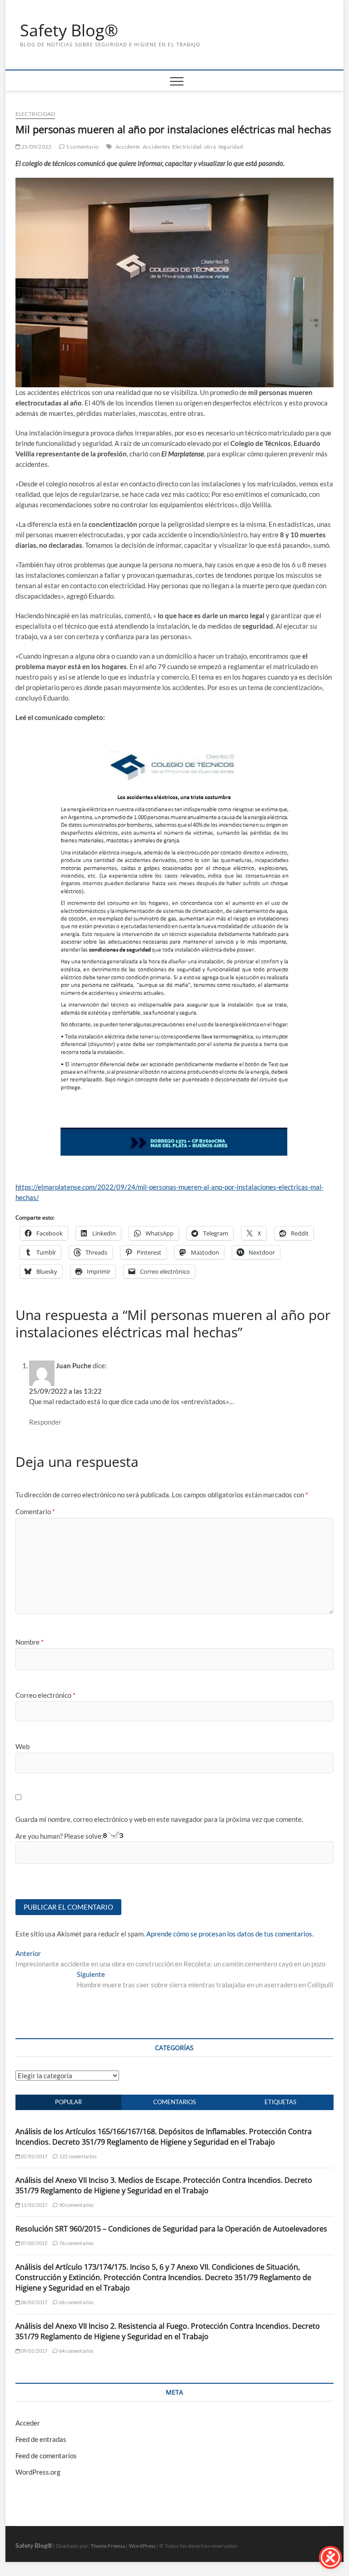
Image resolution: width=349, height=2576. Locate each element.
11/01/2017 (34, 2205)
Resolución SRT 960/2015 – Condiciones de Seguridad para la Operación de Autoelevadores (171, 2229)
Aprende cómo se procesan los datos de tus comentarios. (230, 1934)
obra (210, 147)
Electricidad (35, 114)
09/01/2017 (34, 2351)
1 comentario (82, 147)
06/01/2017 (34, 2302)
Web (22, 1746)
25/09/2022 (36, 147)
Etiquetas (280, 2102)
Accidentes (156, 147)
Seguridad (231, 147)
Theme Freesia (108, 2546)
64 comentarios (76, 2351)
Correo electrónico (45, 1695)
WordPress (142, 2546)
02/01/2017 (34, 2156)
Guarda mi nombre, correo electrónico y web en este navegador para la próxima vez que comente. (159, 1819)
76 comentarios (76, 2243)
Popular (68, 2102)
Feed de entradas (41, 2439)
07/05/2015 (34, 2243)
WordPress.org (38, 2472)
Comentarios (174, 2102)
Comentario (35, 1511)
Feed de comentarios (46, 2456)
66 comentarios (76, 2302)
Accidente (128, 147)
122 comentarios (77, 2156)
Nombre (30, 1642)
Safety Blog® (69, 30)
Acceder (28, 2423)
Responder (45, 1422)
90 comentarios (76, 2205)
